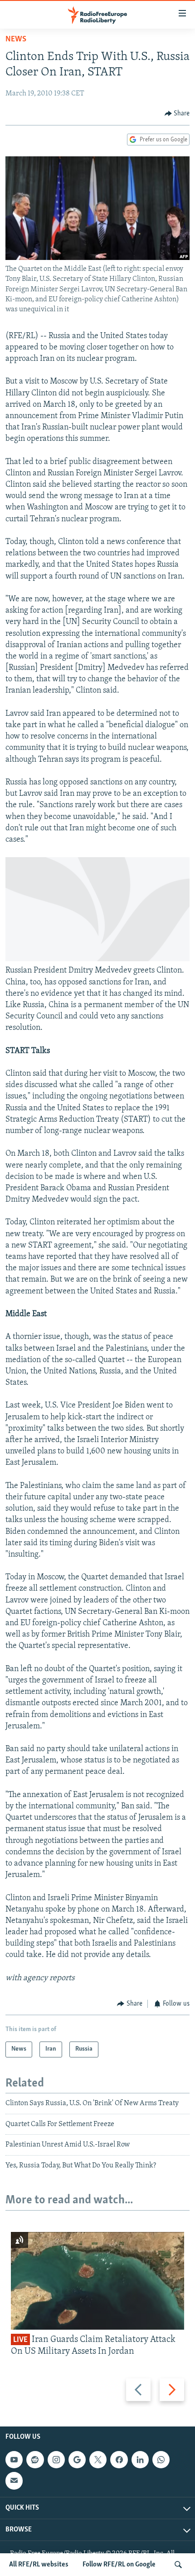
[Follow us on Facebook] (119, 2460)
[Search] (178, 2565)
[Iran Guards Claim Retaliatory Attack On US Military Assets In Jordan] (97, 2281)
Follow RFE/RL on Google (119, 2565)
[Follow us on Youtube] (14, 2460)
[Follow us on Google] (77, 2460)
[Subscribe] (14, 2481)
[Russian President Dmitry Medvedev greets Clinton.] (97, 959)
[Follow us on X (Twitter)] (98, 2460)
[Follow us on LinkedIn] (140, 2460)
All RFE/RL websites (39, 2565)
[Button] (177, 114)
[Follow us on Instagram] (56, 2460)
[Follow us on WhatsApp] (161, 2460)
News (16, 40)
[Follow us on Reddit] (35, 2460)
